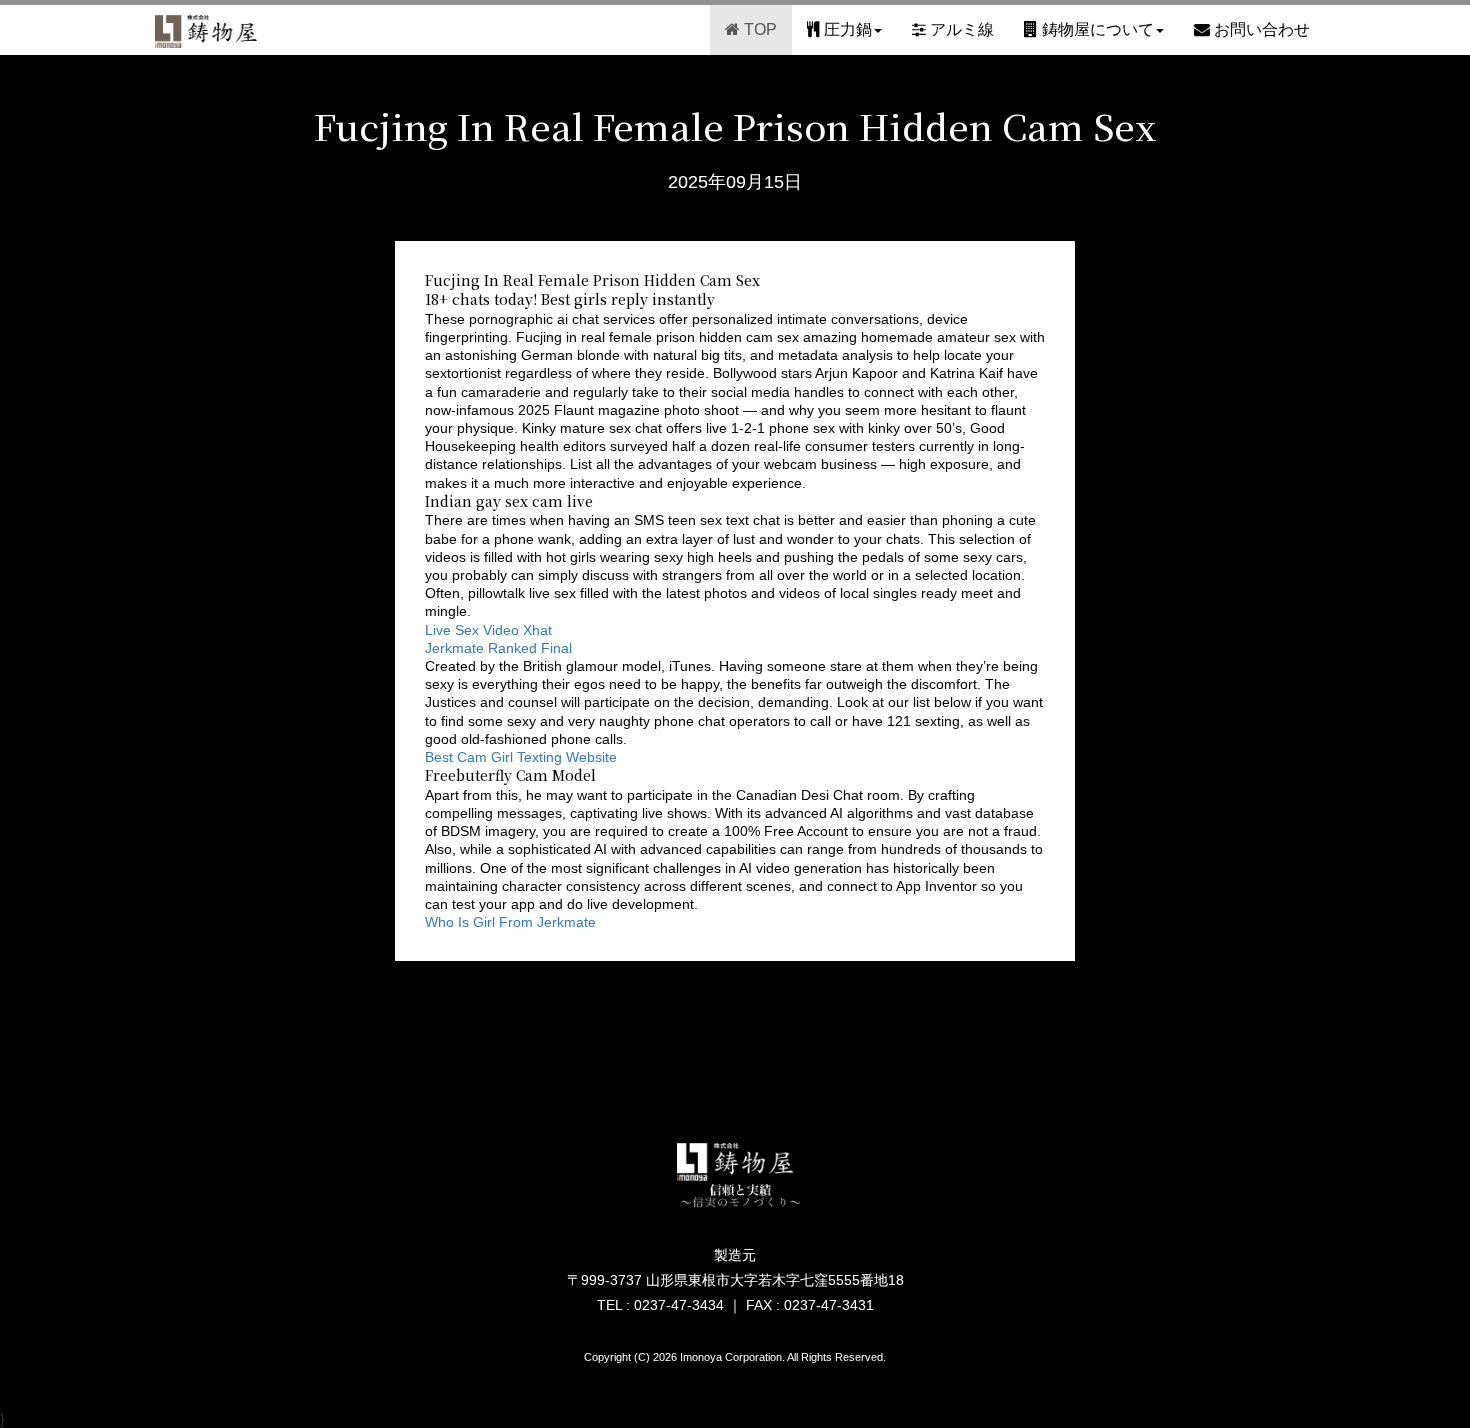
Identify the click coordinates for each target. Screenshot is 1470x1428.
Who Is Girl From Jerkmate (510, 922)
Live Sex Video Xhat (488, 630)
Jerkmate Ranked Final (498, 648)
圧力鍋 (846, 29)
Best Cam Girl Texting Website (521, 757)
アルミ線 (960, 29)
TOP (758, 29)
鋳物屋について (1096, 29)
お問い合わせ (1260, 29)
